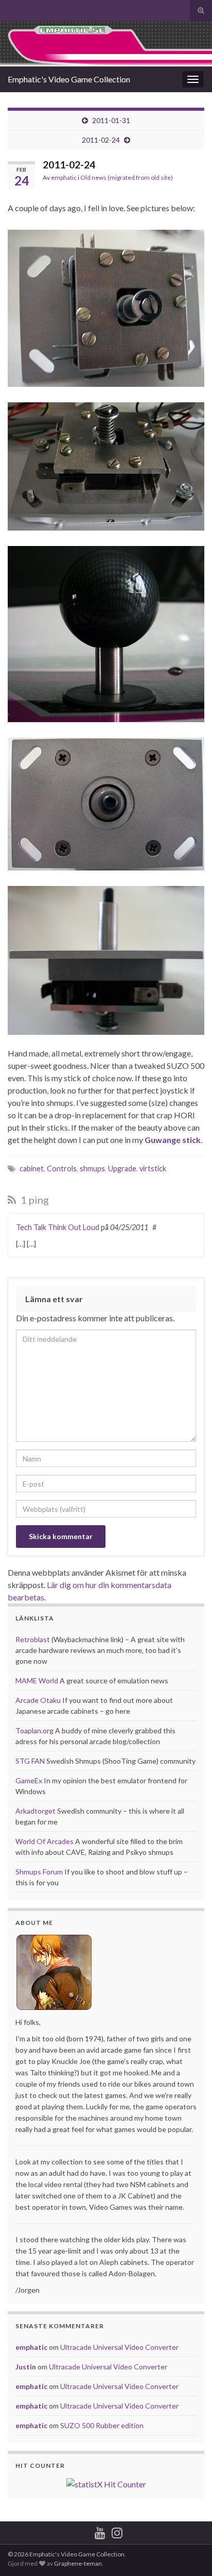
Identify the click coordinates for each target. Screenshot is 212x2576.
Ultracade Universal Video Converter (119, 2347)
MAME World (37, 1681)
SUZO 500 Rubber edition (102, 2425)
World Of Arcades (45, 1841)
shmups (92, 1168)
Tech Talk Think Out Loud (58, 1227)
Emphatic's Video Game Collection (69, 79)
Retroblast (33, 1639)
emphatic (64, 177)
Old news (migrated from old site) (127, 177)
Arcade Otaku (38, 1700)
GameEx (29, 1780)
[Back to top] (189, 2553)
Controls (62, 1168)
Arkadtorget (36, 1811)
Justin (26, 2367)
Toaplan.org (34, 1730)
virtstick (153, 1168)
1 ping (34, 1200)
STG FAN (30, 1761)
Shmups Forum (39, 1872)
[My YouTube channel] (100, 2531)
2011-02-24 (101, 140)
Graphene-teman (78, 2563)
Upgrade (122, 1168)
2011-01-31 (111, 120)
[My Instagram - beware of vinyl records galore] (117, 2531)
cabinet (32, 1168)
